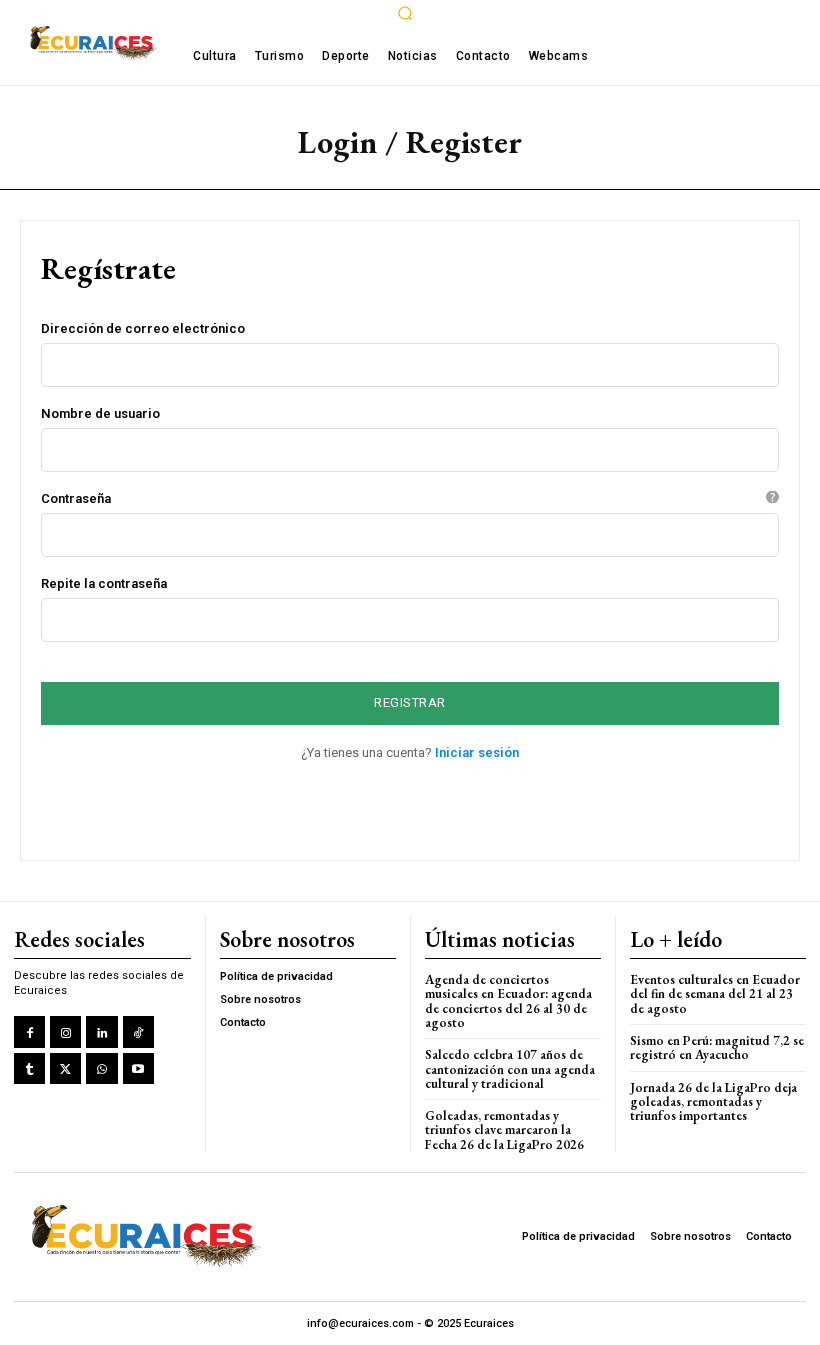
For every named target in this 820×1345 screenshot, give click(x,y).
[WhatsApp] (101, 1068)
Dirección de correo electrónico (143, 328)
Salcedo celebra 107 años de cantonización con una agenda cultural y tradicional (510, 1069)
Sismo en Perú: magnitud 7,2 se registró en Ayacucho (717, 1047)
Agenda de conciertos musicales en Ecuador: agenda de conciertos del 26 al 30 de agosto (508, 1001)
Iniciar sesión (477, 752)
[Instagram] (65, 1031)
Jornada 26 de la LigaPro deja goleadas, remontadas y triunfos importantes (713, 1102)
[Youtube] (138, 1068)
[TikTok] (138, 1031)
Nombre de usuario (100, 413)
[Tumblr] (29, 1068)
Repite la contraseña (104, 583)
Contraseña (405, 498)
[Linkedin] (101, 1031)
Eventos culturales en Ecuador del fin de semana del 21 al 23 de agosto (715, 994)
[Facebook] (29, 1031)
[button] (405, 13)
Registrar (410, 702)
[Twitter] (65, 1068)
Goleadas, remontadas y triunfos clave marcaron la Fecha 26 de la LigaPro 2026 (504, 1130)
